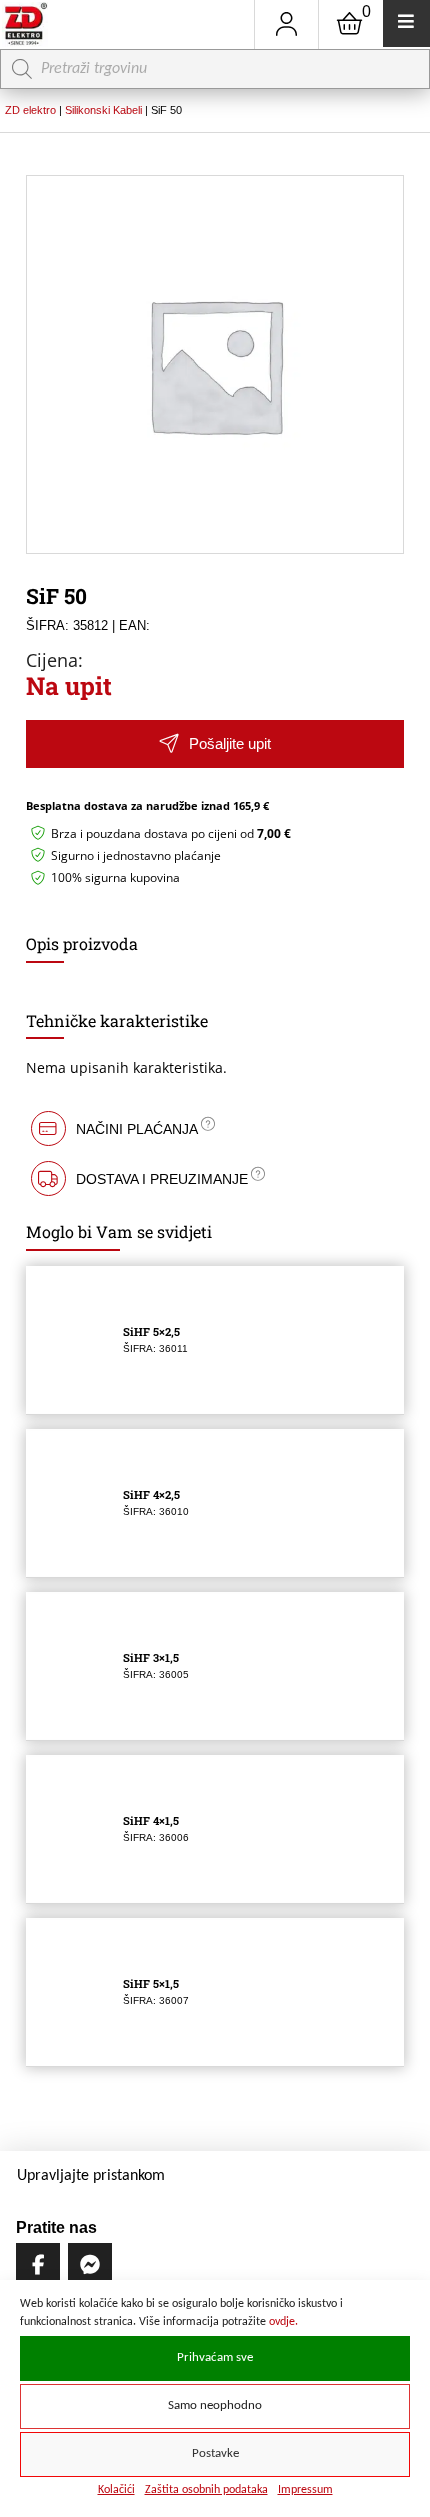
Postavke (215, 2454)
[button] (215, 744)
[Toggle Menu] (406, 23)
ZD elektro (30, 110)
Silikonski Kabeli (103, 110)
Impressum (305, 2490)
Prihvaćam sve (215, 2358)
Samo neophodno (215, 2406)
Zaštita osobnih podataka (206, 2490)
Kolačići (116, 2490)
